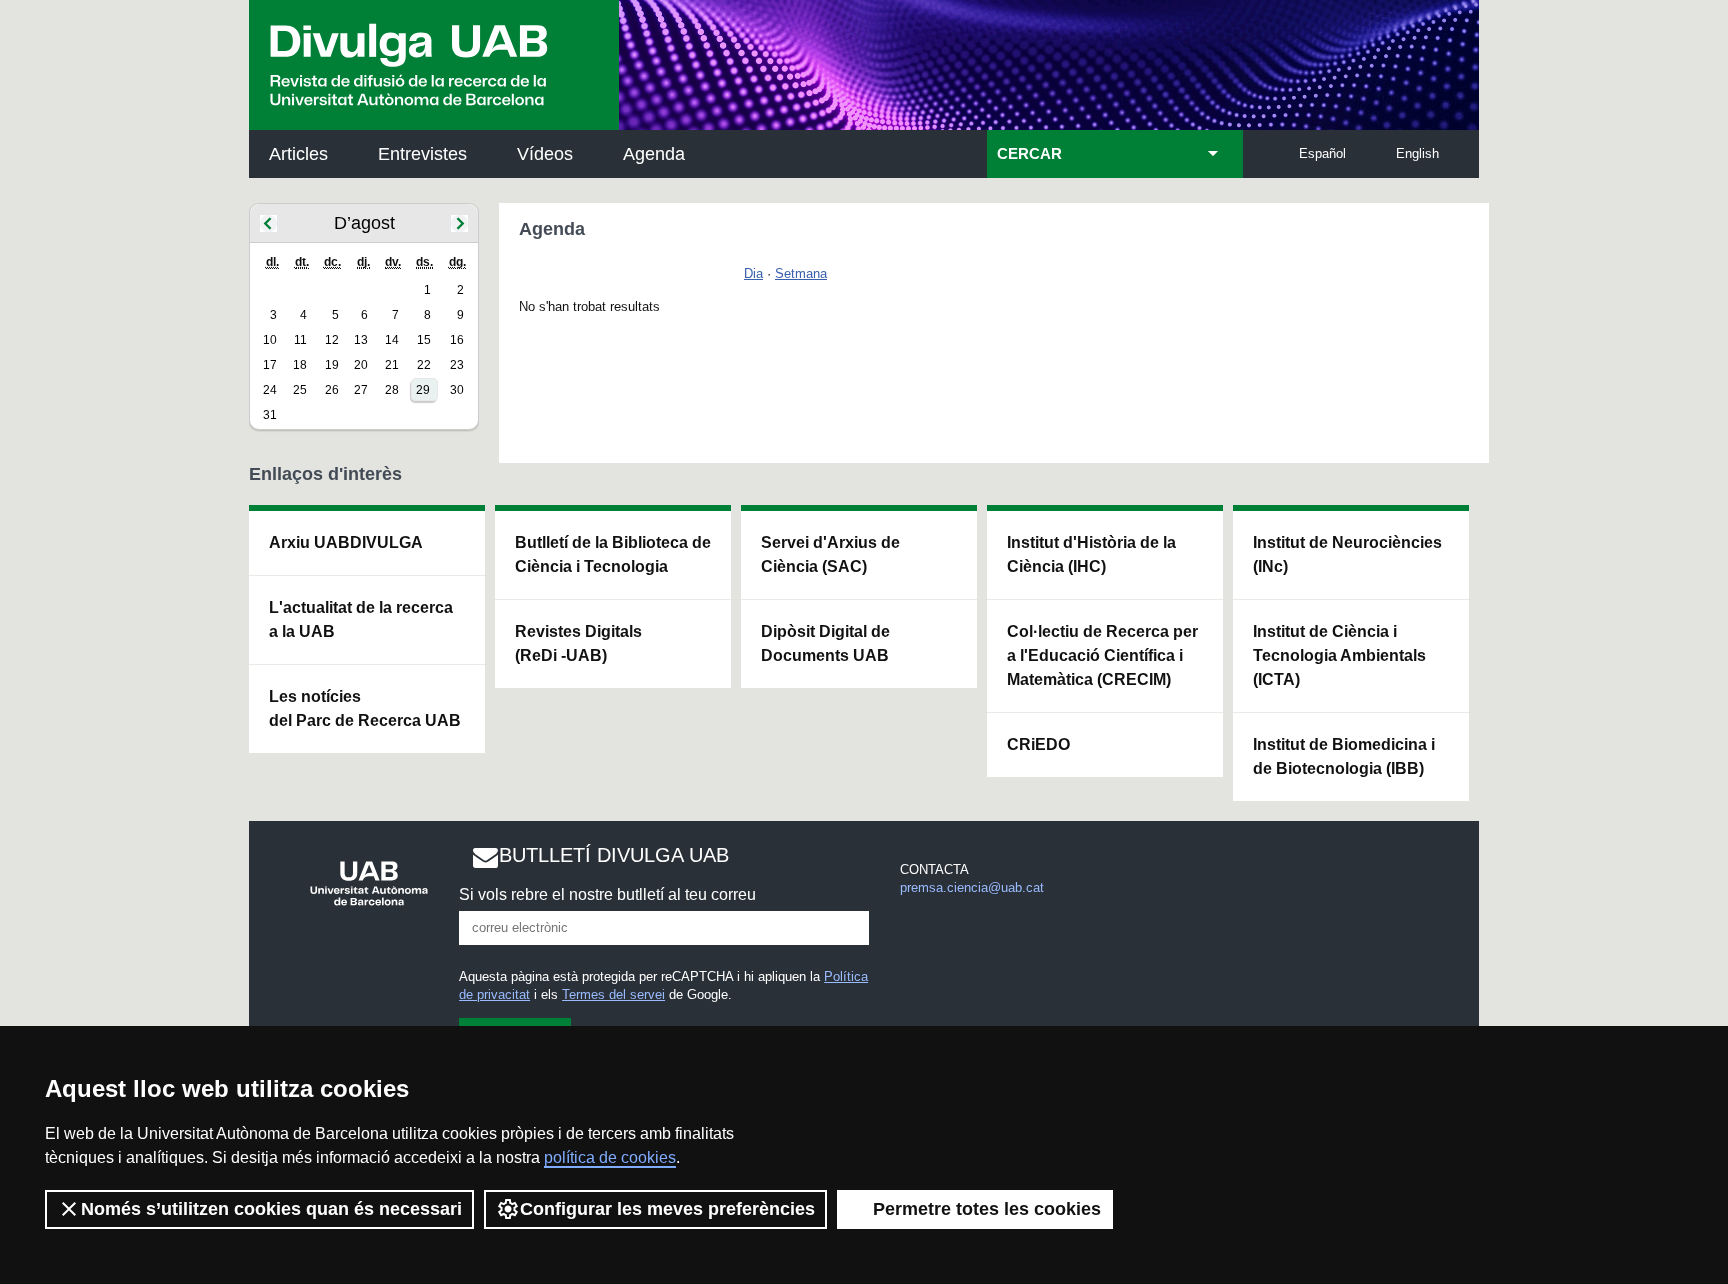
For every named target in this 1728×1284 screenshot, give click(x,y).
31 (270, 415)
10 (270, 340)
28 (392, 390)
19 (332, 365)
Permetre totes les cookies (987, 1209)
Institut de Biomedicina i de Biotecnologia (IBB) (1344, 756)
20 (361, 365)
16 (457, 340)
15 (424, 340)
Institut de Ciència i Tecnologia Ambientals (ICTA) (1339, 655)
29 (423, 390)
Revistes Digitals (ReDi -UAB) (578, 643)
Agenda (654, 154)
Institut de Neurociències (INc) (1347, 554)
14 (392, 340)
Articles (298, 154)
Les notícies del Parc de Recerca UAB (365, 708)
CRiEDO (1038, 744)
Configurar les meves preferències (667, 1209)
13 (361, 340)
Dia (753, 273)
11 (300, 340)
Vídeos (545, 154)
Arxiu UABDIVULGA (346, 542)
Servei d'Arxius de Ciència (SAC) (830, 554)
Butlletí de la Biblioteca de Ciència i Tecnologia (613, 554)
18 (300, 365)
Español (1322, 153)
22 (424, 365)
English (1417, 153)
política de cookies (610, 1157)
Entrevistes (422, 154)
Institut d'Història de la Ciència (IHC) (1091, 554)
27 (361, 390)
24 (270, 390)
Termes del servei (613, 994)
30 (457, 390)
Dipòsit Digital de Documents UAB (825, 643)
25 (300, 390)
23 (457, 365)
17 (270, 365)
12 (332, 340)
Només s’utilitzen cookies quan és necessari (271, 1209)
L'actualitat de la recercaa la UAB (361, 619)
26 (332, 390)
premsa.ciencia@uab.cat (972, 887)
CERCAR (1029, 154)
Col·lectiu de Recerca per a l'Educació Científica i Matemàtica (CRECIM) (1102, 655)
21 (392, 365)
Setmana (801, 273)
